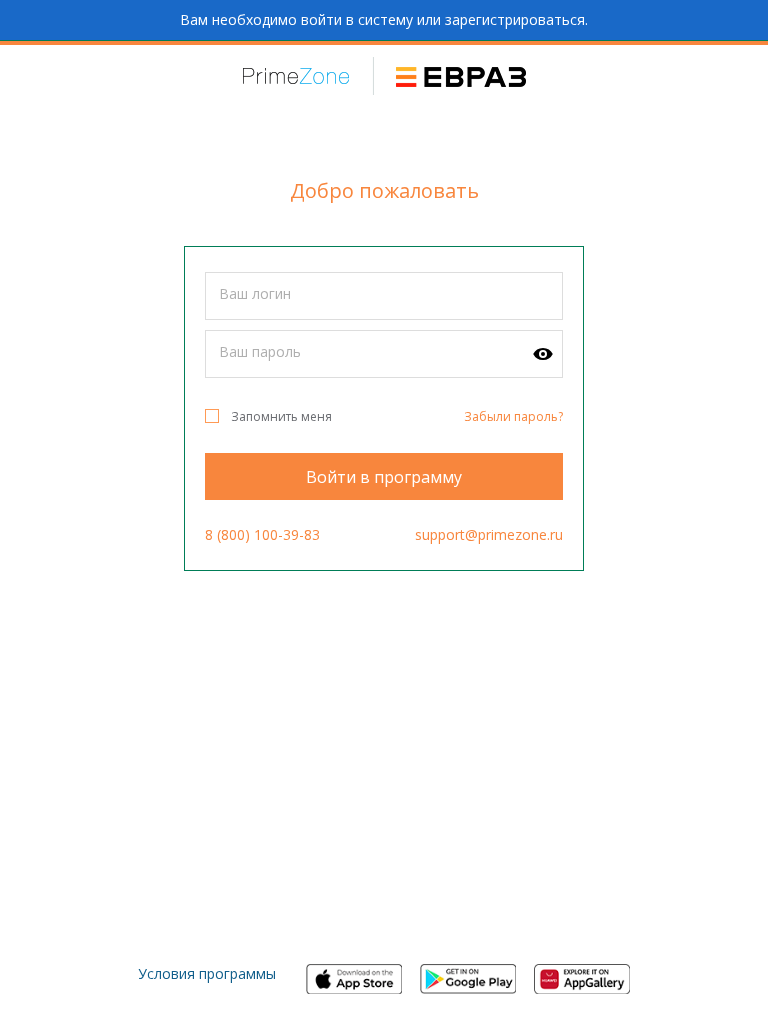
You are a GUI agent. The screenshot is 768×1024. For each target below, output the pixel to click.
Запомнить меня (281, 416)
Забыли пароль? (513, 416)
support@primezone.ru (489, 534)
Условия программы (207, 973)
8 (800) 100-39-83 (262, 534)
